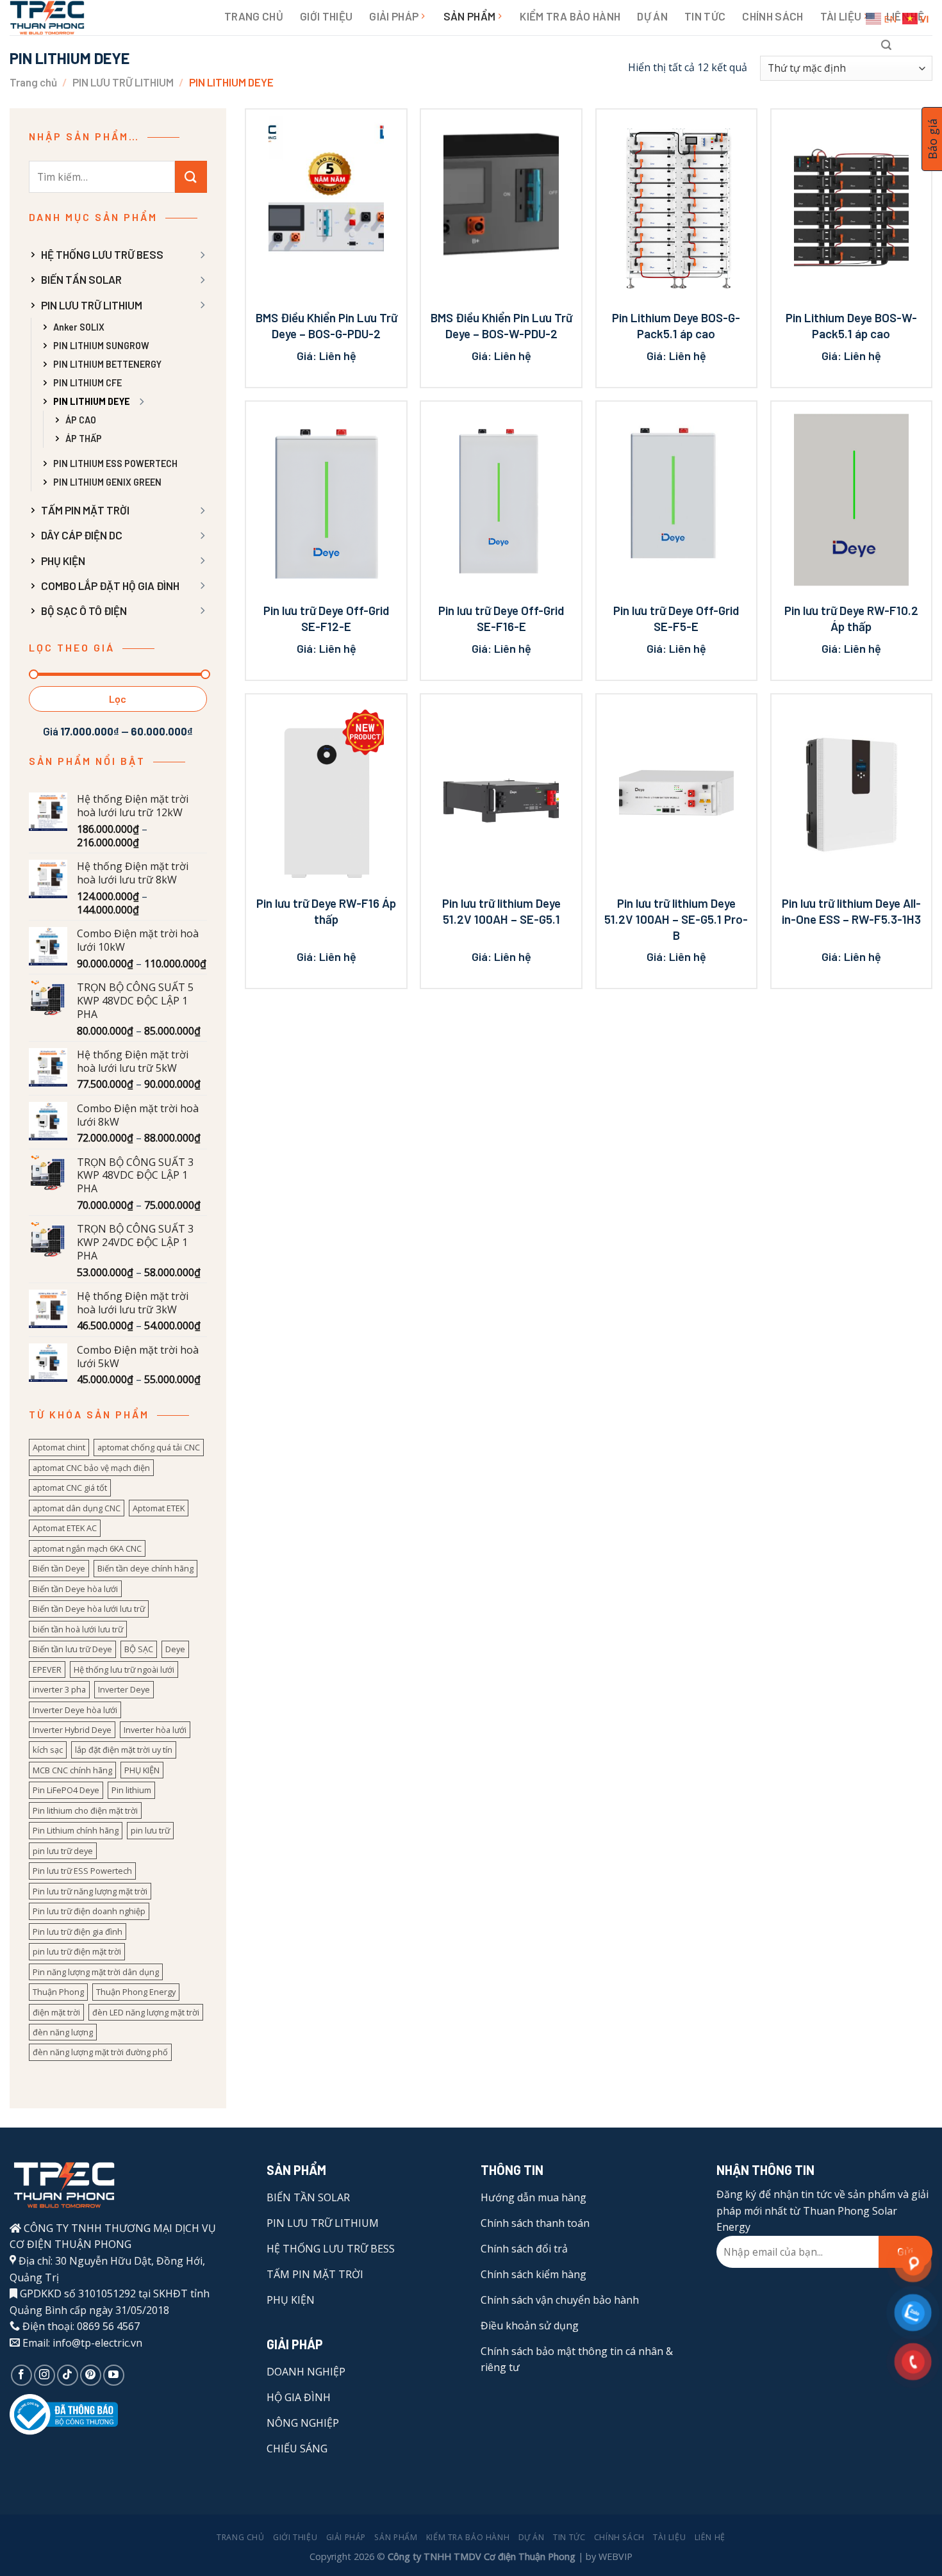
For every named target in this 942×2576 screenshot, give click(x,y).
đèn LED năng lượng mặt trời (146, 2012)
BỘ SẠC (139, 1649)
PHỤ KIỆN (63, 561)
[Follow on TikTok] (68, 2375)
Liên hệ (710, 2537)
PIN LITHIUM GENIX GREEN (107, 482)
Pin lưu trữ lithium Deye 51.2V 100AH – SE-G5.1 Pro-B (676, 919)
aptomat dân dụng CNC (77, 1508)
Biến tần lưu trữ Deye (72, 1649)
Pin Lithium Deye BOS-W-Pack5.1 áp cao (851, 325)
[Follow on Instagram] (45, 2375)
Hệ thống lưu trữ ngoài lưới (124, 1669)
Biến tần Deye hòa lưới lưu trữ (89, 1609)
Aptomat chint (59, 1447)
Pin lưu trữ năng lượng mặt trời (90, 1891)
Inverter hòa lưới (155, 1730)
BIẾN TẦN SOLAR (81, 279)
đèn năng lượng (63, 2032)
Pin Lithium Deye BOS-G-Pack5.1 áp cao (676, 325)
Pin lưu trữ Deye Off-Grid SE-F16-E (501, 618)
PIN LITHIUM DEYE (92, 401)
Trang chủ (254, 16)
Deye (175, 1649)
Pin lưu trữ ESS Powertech (82, 1871)
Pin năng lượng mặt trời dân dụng (96, 1972)
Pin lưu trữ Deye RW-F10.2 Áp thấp (851, 618)
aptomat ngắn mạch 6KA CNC (87, 1548)
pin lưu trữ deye (63, 1851)
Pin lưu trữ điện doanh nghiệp (89, 1911)
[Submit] (191, 177)
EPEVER (47, 1669)
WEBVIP (616, 2556)
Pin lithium (131, 1790)
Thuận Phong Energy (136, 1992)
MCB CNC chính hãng (72, 1770)
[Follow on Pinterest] (91, 2375)
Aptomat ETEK (159, 1508)
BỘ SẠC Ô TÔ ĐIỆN (84, 611)
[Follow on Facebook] (21, 2375)
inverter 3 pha (59, 1689)
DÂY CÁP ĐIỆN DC (82, 535)
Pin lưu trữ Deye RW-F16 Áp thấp (326, 911)
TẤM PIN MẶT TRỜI (85, 510)
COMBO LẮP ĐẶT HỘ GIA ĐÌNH (110, 586)
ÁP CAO (81, 420)
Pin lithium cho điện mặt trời (85, 1810)
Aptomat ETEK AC (65, 1528)
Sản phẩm (470, 16)
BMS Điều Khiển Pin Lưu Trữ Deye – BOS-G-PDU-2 (326, 325)
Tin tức (705, 16)
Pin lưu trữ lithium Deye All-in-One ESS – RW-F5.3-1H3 (851, 911)
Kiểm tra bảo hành (570, 16)
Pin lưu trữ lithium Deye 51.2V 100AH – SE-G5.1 (501, 911)
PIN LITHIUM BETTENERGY (107, 364)
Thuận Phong (58, 1992)
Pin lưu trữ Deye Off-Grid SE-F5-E (676, 618)
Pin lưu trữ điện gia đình (78, 1932)
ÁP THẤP (84, 439)
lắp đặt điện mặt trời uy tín (124, 1750)
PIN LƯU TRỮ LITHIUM (123, 82)
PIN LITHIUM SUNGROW (101, 346)
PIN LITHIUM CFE (87, 383)
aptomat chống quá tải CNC (149, 1447)
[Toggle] (202, 255)
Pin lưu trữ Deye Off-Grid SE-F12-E (326, 618)
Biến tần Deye (59, 1568)
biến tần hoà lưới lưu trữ (78, 1629)
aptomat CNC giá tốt (70, 1488)
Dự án (652, 16)
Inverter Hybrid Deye (72, 1730)
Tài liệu (841, 16)
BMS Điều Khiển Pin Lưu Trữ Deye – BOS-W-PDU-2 (501, 325)
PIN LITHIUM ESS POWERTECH (115, 464)
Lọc (118, 699)
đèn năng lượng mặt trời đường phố (100, 2052)
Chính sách (773, 16)
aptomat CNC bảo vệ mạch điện (91, 1468)
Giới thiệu (326, 16)
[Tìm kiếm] (886, 45)
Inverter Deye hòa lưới (75, 1710)
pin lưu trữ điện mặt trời (77, 1951)
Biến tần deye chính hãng (145, 1568)
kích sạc (48, 1750)
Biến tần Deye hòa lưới (75, 1589)
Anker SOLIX (79, 327)
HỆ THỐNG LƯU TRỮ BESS (102, 254)
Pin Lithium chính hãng (76, 1830)
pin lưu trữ (150, 1830)
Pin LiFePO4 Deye (66, 1790)
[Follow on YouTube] (114, 2375)
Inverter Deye (124, 1689)
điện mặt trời (56, 2012)
